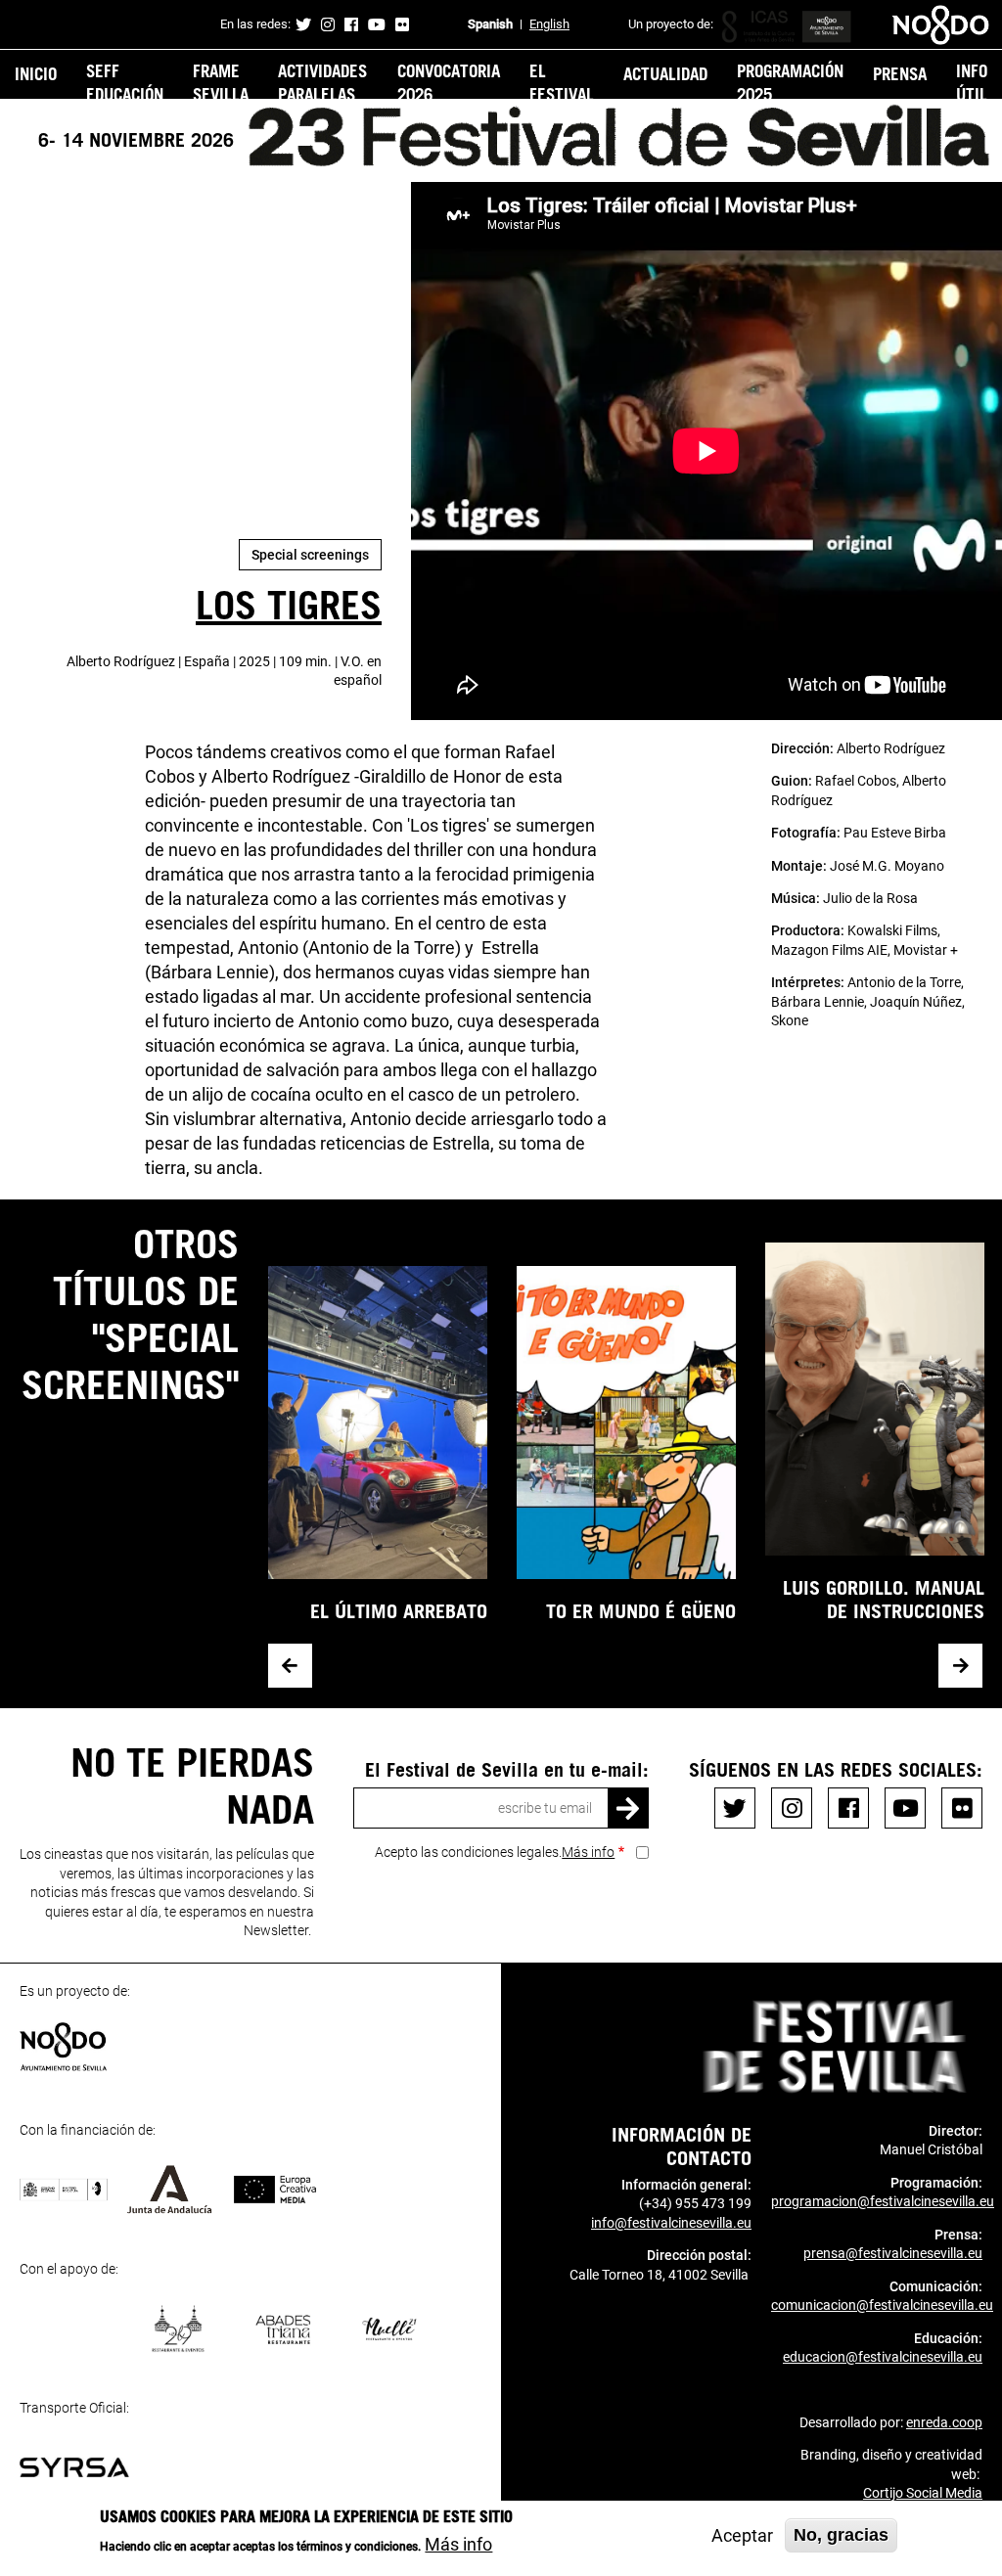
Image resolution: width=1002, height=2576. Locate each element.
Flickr (402, 24)
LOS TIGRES (289, 604)
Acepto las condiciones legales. (495, 1852)
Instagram (328, 24)
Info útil (972, 82)
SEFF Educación (125, 82)
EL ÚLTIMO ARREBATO (399, 1610)
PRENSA (900, 73)
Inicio (36, 73)
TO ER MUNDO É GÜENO (641, 1610)
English (549, 24)
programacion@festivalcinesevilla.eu (883, 2201)
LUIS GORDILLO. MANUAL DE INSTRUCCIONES (884, 1599)
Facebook (351, 24)
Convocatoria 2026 (449, 82)
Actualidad (665, 73)
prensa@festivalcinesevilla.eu (893, 2253)
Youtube (377, 24)
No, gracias (841, 2535)
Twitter (303, 24)
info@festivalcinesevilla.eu (671, 2223)
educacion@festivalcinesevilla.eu (883, 2357)
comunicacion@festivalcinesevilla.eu (882, 2305)
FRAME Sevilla (221, 82)
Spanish (490, 24)
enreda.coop (944, 2422)
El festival (562, 82)
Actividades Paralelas (322, 82)
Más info (588, 1852)
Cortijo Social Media (923, 2493)
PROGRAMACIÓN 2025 (790, 82)
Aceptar (742, 2535)
